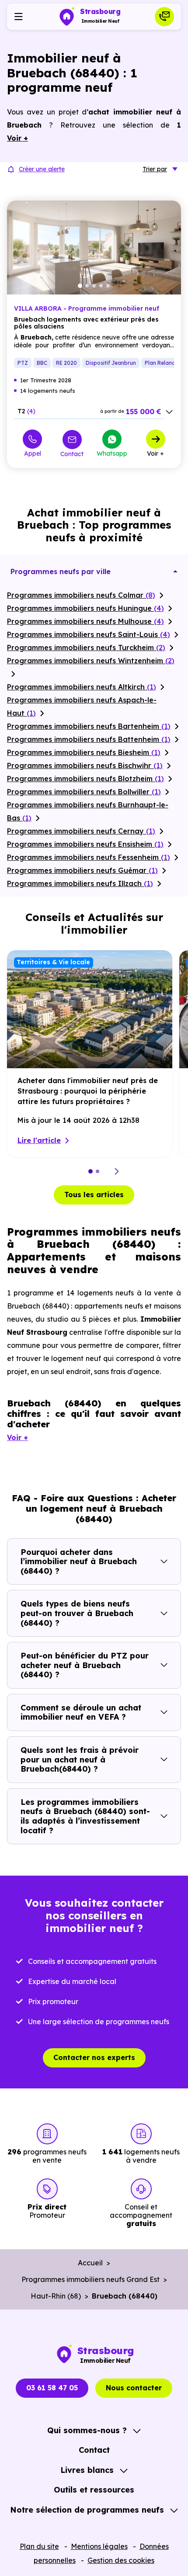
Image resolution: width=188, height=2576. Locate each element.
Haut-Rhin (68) (56, 2296)
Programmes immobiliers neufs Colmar (81, 595)
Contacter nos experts (94, 2057)
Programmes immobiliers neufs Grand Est (91, 2279)
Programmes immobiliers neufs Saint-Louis (89, 634)
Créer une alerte (42, 169)
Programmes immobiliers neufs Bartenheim (89, 726)
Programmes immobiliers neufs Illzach (80, 883)
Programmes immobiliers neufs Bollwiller (84, 792)
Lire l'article (39, 1140)
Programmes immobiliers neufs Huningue (85, 608)
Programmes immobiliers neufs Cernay (81, 831)
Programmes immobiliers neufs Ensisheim (85, 844)
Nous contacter (134, 2388)
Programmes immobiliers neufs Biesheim (84, 752)
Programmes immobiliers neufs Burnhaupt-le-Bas (88, 811)
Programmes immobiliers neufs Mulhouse (85, 621)
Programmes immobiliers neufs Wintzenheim (91, 661)
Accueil (90, 2263)
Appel (33, 453)
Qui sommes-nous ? (87, 2430)
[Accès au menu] (18, 17)
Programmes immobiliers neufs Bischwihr (85, 765)
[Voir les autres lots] (169, 412)
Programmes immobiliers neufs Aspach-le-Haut (82, 706)
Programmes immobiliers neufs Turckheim (86, 647)
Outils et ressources (94, 2490)
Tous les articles (94, 1195)
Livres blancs (87, 2470)
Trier (155, 169)
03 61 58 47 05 (52, 2388)
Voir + (155, 453)
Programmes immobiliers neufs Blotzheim (85, 779)
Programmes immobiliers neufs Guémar (82, 870)
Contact (72, 454)
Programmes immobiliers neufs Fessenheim (89, 857)
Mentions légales (99, 2546)
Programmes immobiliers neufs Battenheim (89, 739)
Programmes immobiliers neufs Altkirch (82, 687)
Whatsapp (112, 453)
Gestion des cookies (121, 2560)
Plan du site (39, 2546)
